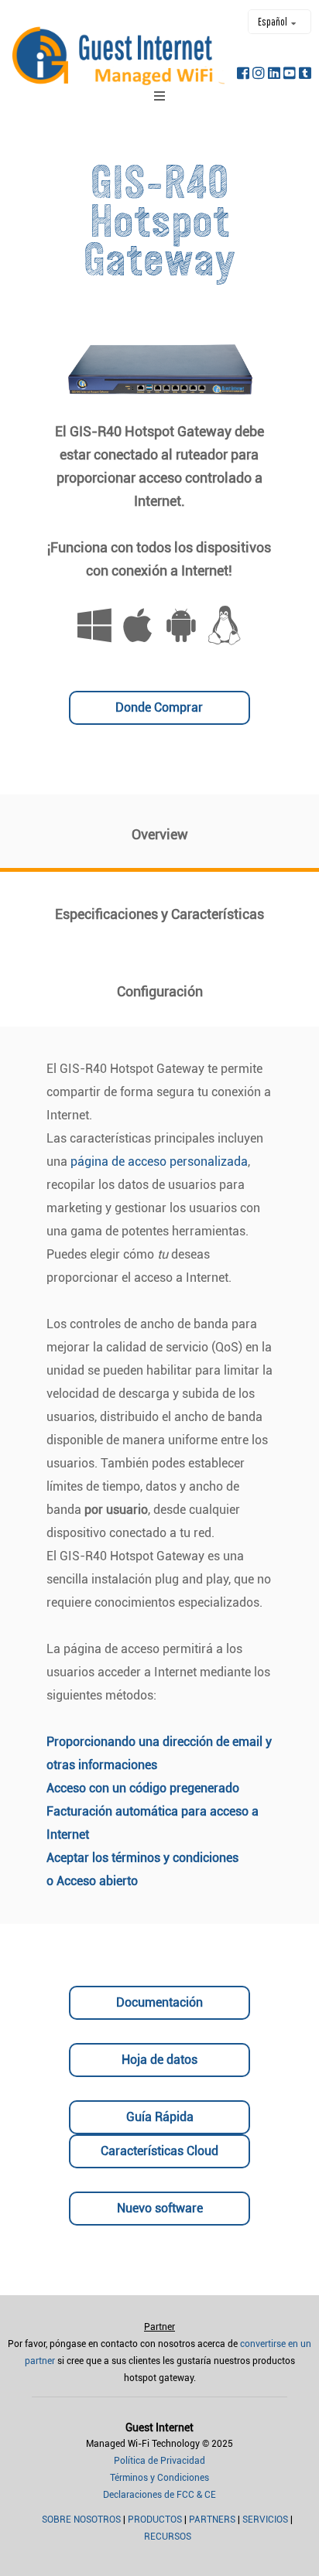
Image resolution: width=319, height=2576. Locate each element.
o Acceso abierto (92, 1881)
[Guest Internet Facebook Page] (243, 77)
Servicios (265, 2520)
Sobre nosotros (81, 2520)
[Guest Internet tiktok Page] (305, 77)
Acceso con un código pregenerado (143, 1788)
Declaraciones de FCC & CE (159, 2495)
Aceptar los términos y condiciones (142, 1858)
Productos (155, 2520)
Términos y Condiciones (159, 2478)
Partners (212, 2520)
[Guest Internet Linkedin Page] (274, 77)
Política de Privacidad (159, 2461)
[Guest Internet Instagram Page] (259, 77)
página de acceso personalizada (159, 1162)
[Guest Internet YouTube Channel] (290, 77)
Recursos (168, 2537)
